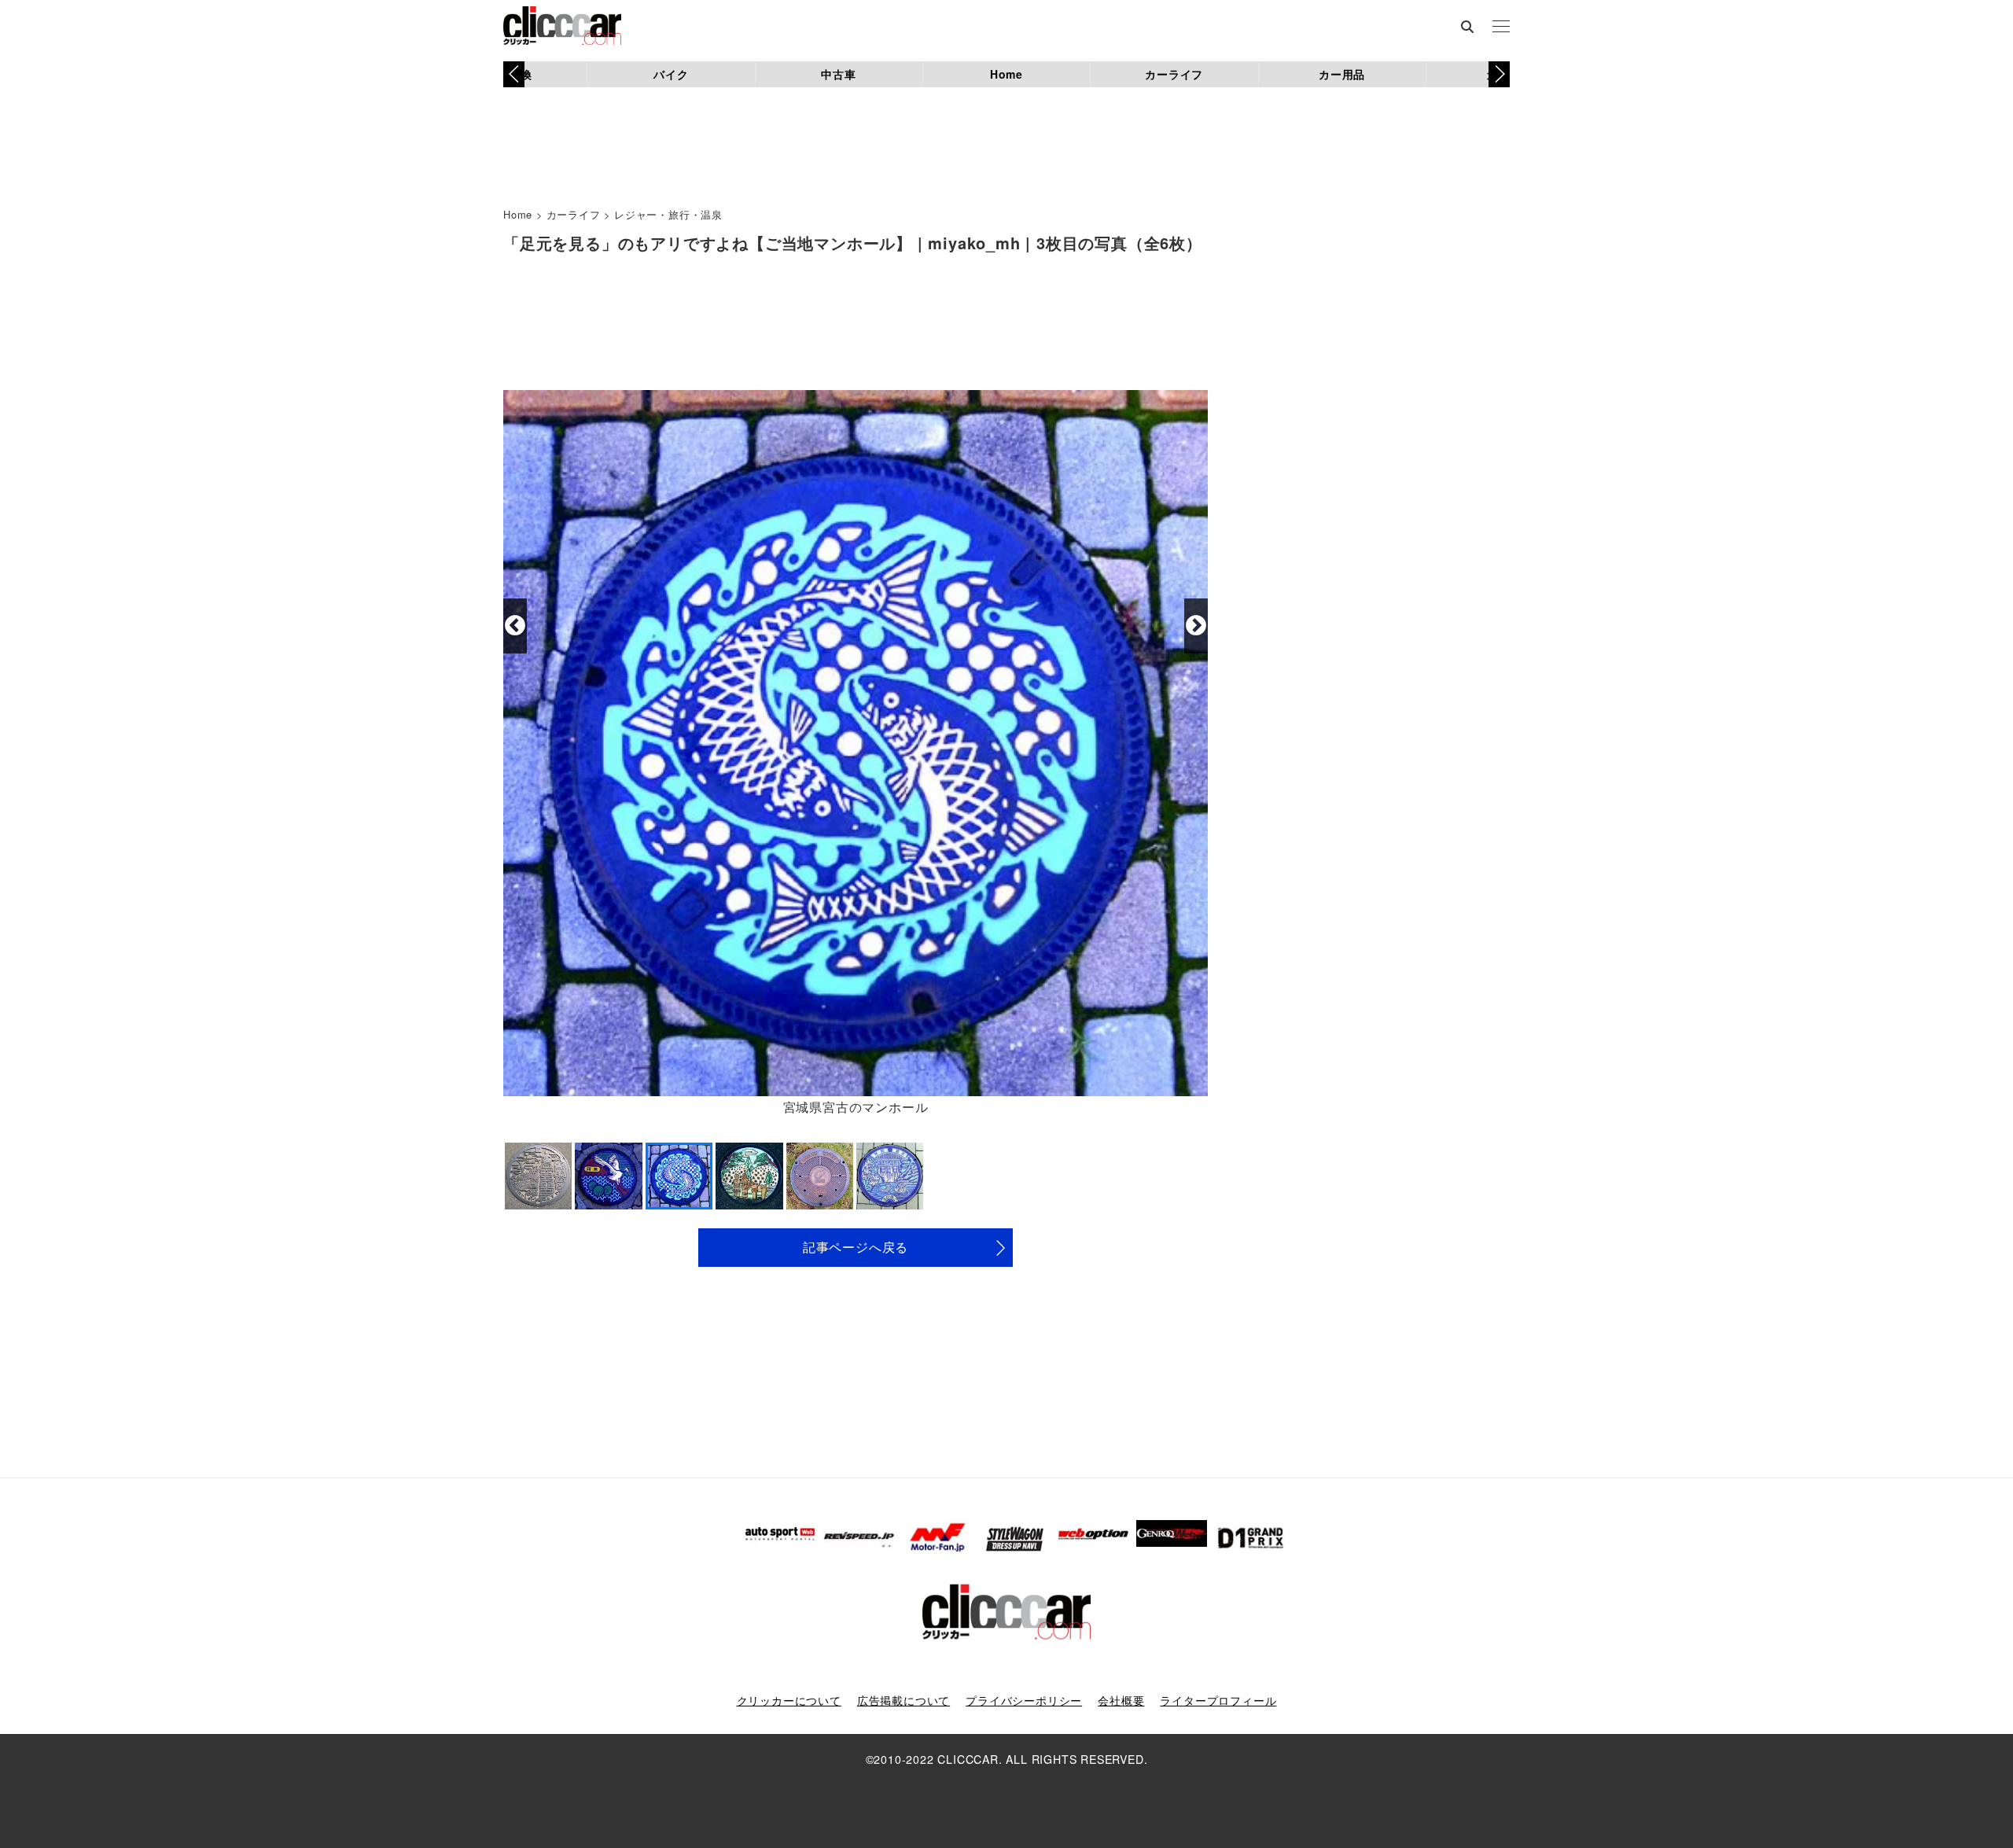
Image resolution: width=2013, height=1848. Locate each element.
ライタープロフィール (1218, 1700)
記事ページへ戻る (856, 1247)
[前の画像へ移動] (515, 626)
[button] (1499, 74)
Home (1006, 74)
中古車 (838, 74)
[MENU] (1501, 28)
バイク (671, 74)
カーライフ (1174, 74)
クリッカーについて (789, 1700)
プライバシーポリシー (1024, 1700)
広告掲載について (903, 1700)
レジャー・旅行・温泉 (668, 214)
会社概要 (1121, 1700)
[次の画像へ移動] (1196, 626)
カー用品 (1342, 74)
